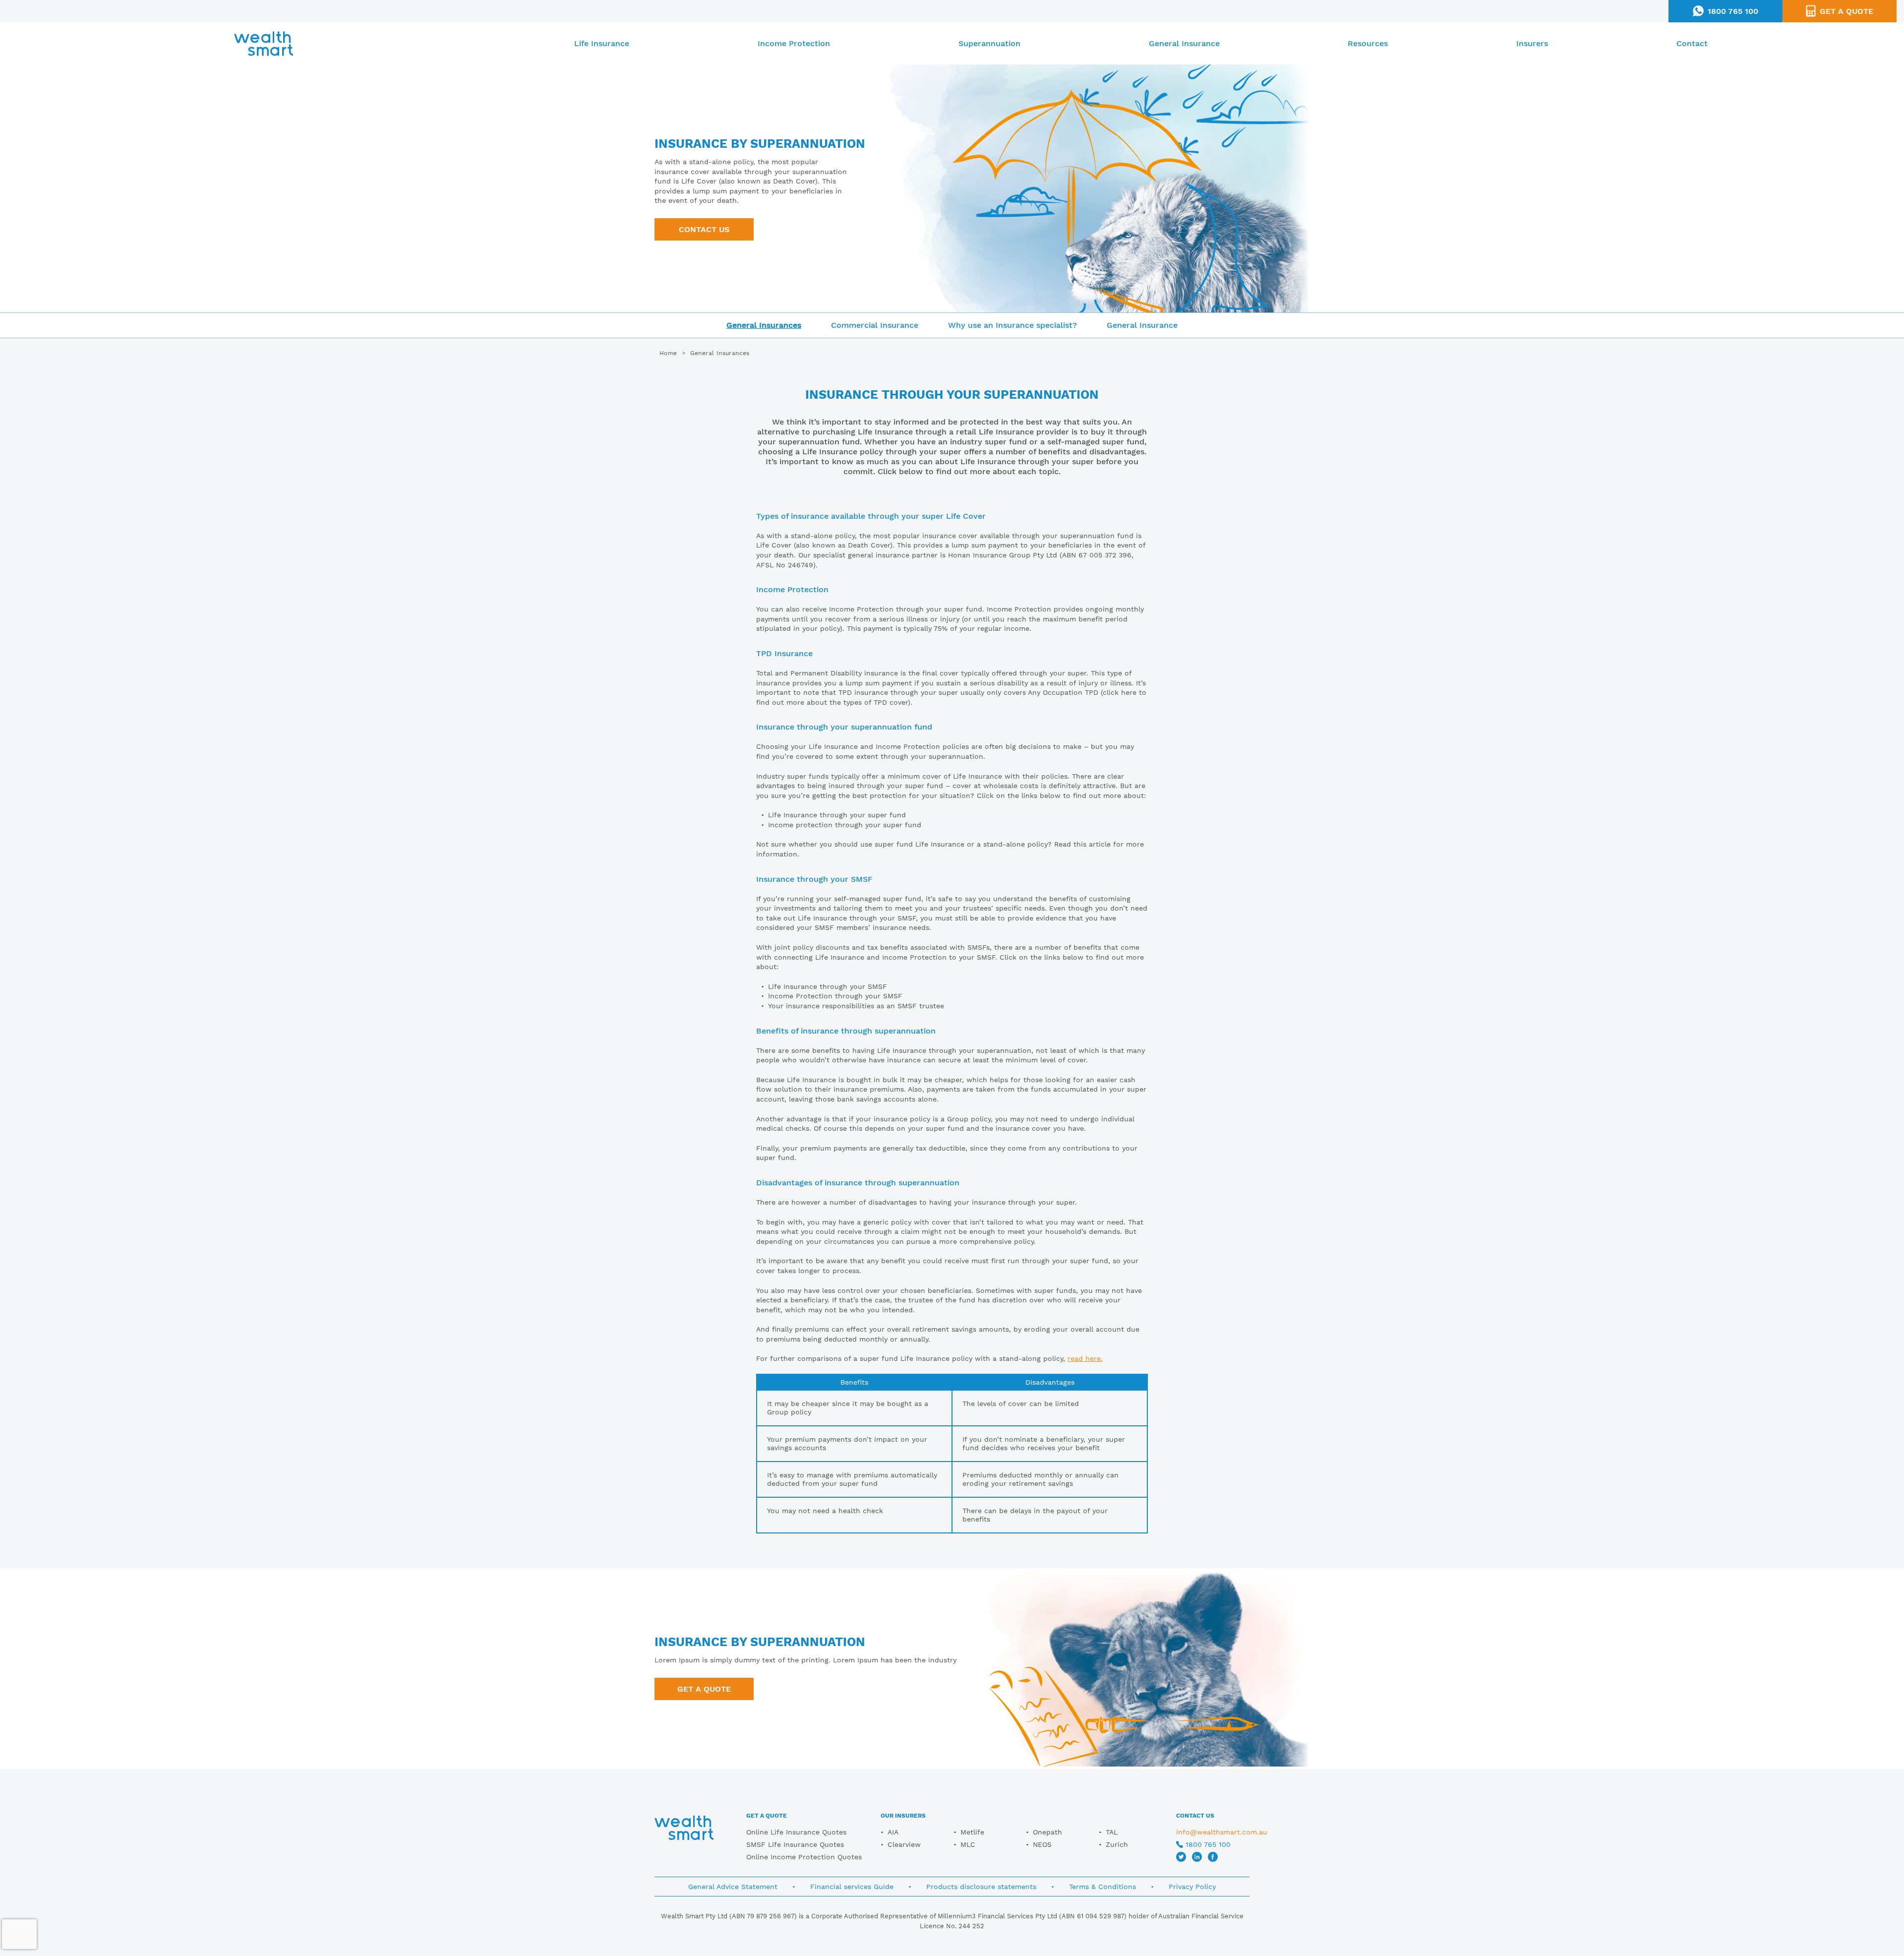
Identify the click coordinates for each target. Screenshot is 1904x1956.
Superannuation (989, 43)
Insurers (1532, 43)
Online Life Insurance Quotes (796, 1832)
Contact (1692, 43)
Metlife (972, 1832)
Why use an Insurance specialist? (1012, 325)
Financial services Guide (852, 1887)
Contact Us (704, 229)
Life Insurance (602, 43)
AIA (893, 1832)
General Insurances (764, 325)
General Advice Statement (733, 1887)
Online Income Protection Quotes (804, 1857)
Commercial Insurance (875, 325)
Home (668, 353)
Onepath (1047, 1832)
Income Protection (794, 43)
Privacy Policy (1192, 1887)
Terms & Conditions (1102, 1887)
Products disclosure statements (981, 1887)
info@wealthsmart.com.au (1222, 1832)
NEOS (1042, 1844)
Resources (1368, 43)
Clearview (904, 1844)
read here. (1085, 1358)
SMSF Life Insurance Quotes (795, 1844)
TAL (1112, 1832)
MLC (968, 1844)
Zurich (1117, 1844)
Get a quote (704, 1689)
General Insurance (1184, 43)
